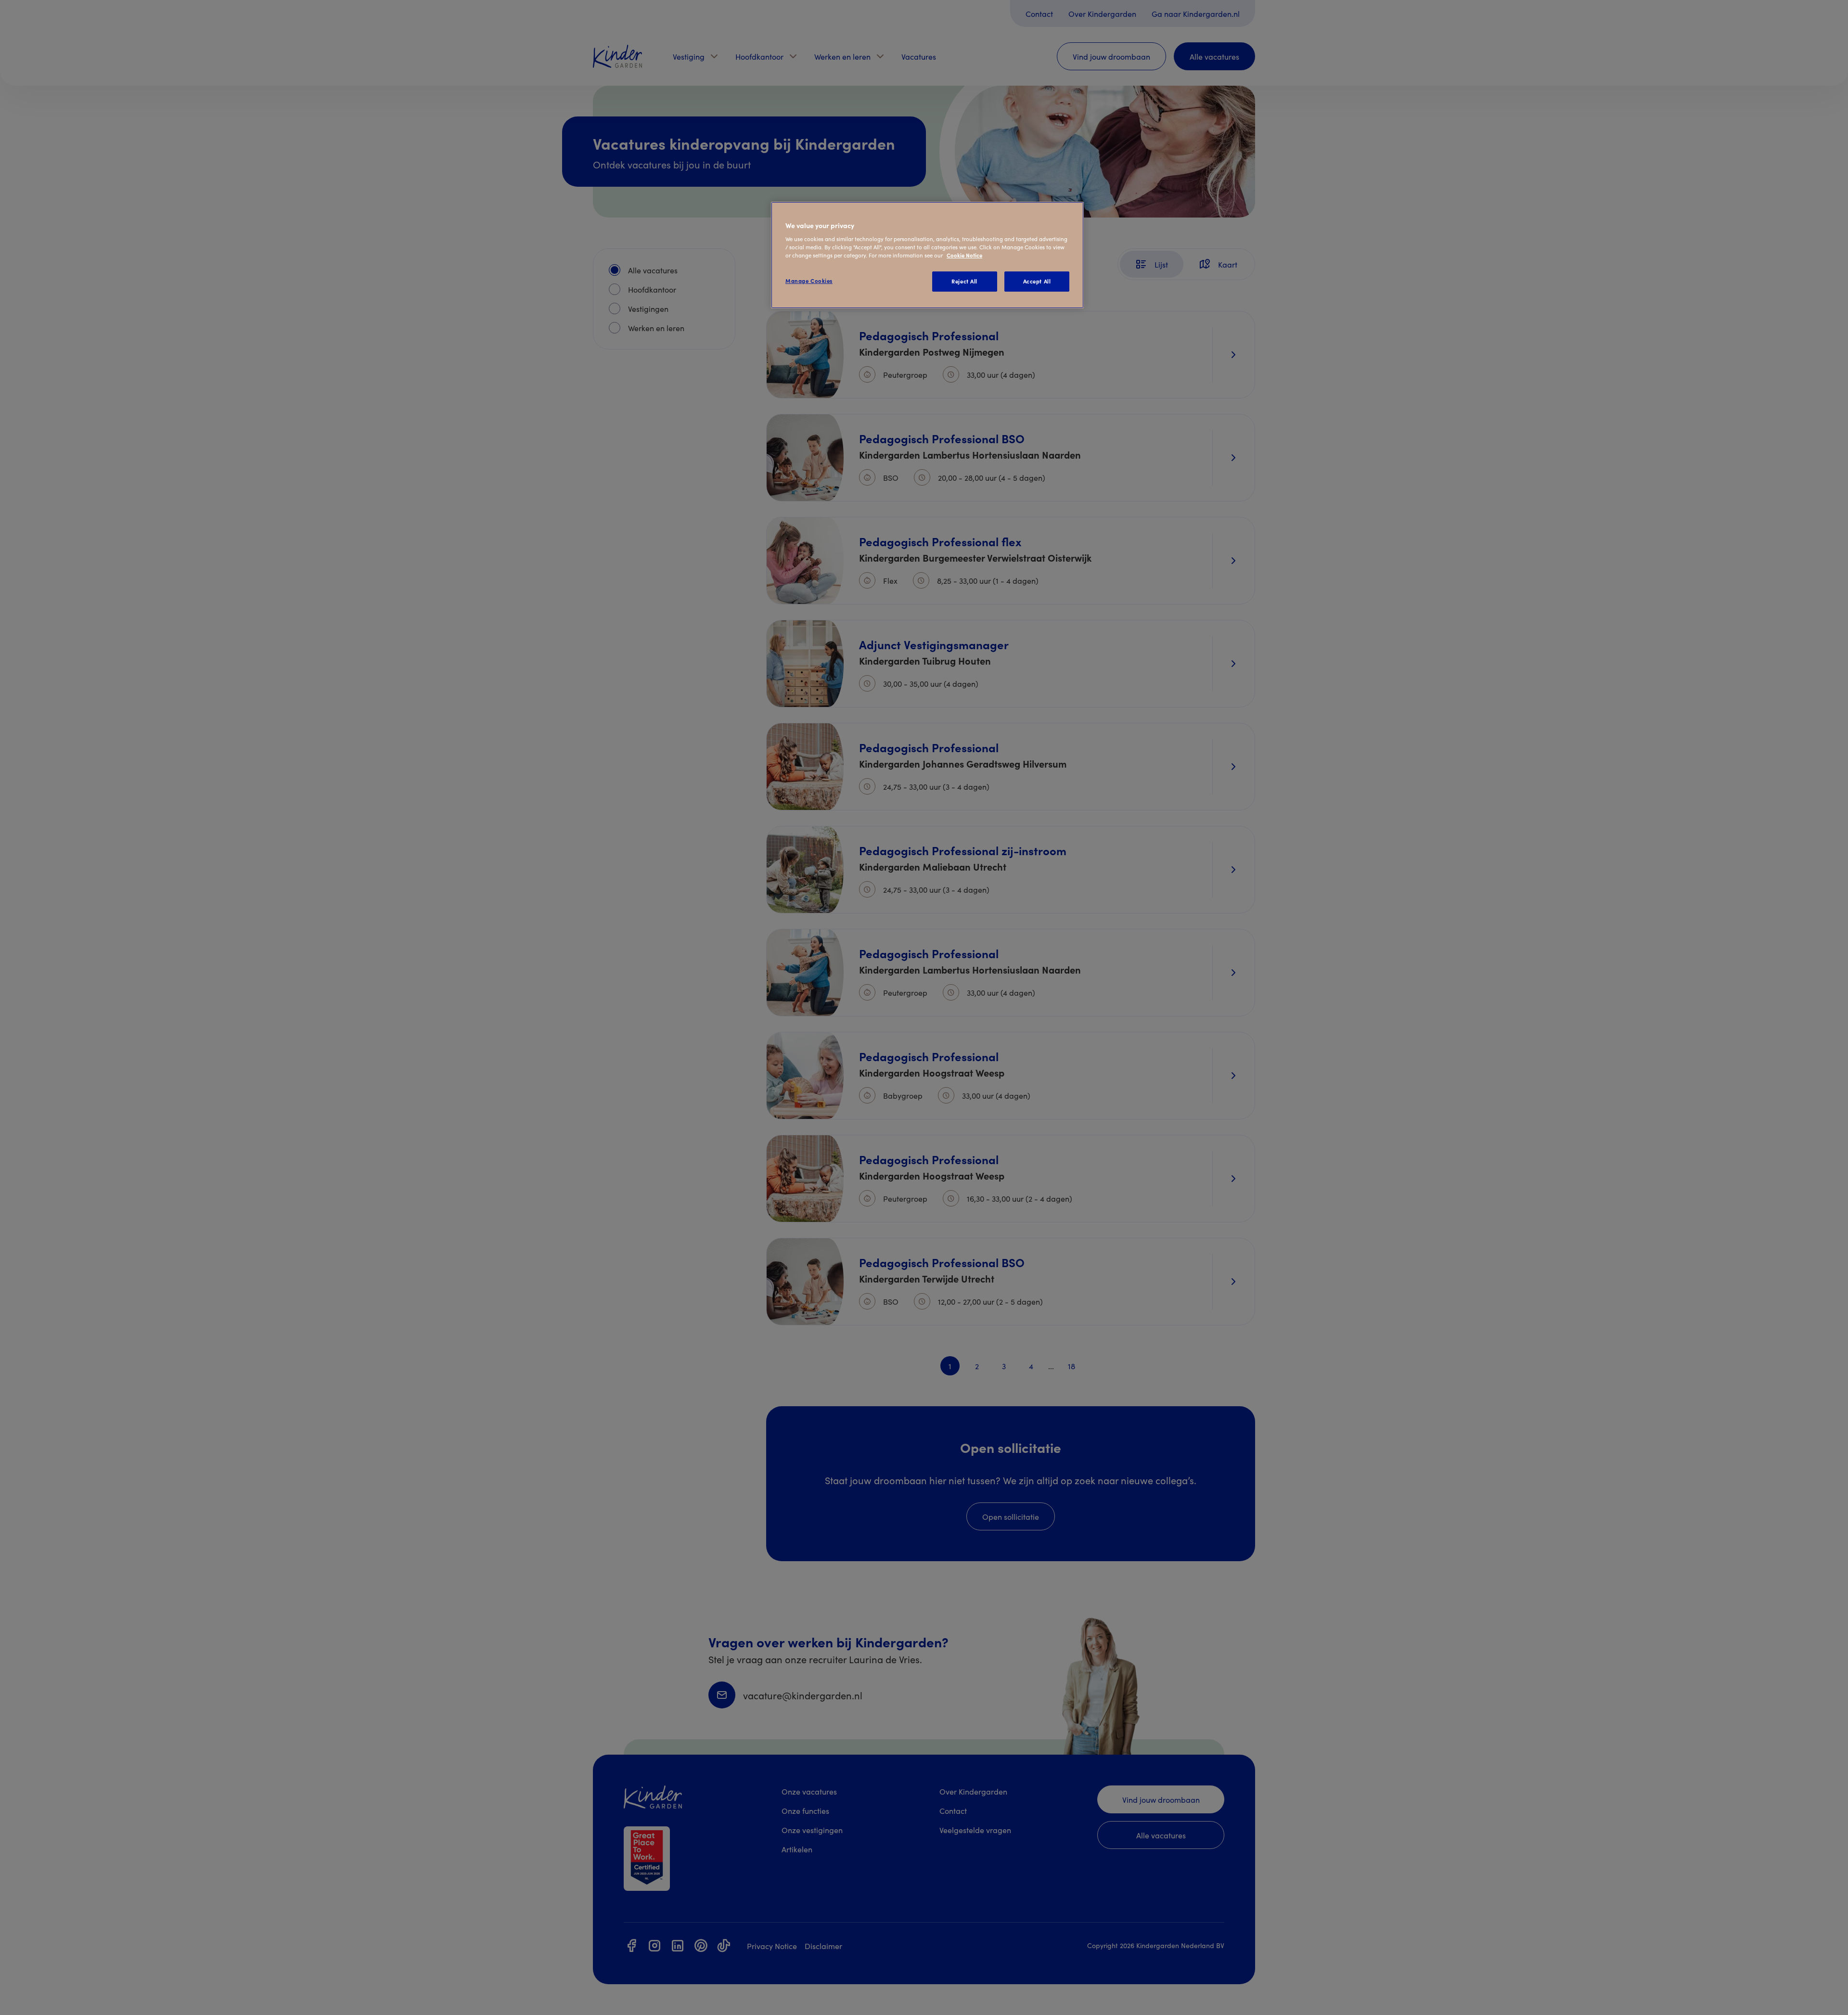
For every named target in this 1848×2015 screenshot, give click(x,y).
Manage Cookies (809, 281)
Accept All (1037, 281)
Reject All (964, 281)
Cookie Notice (964, 255)
